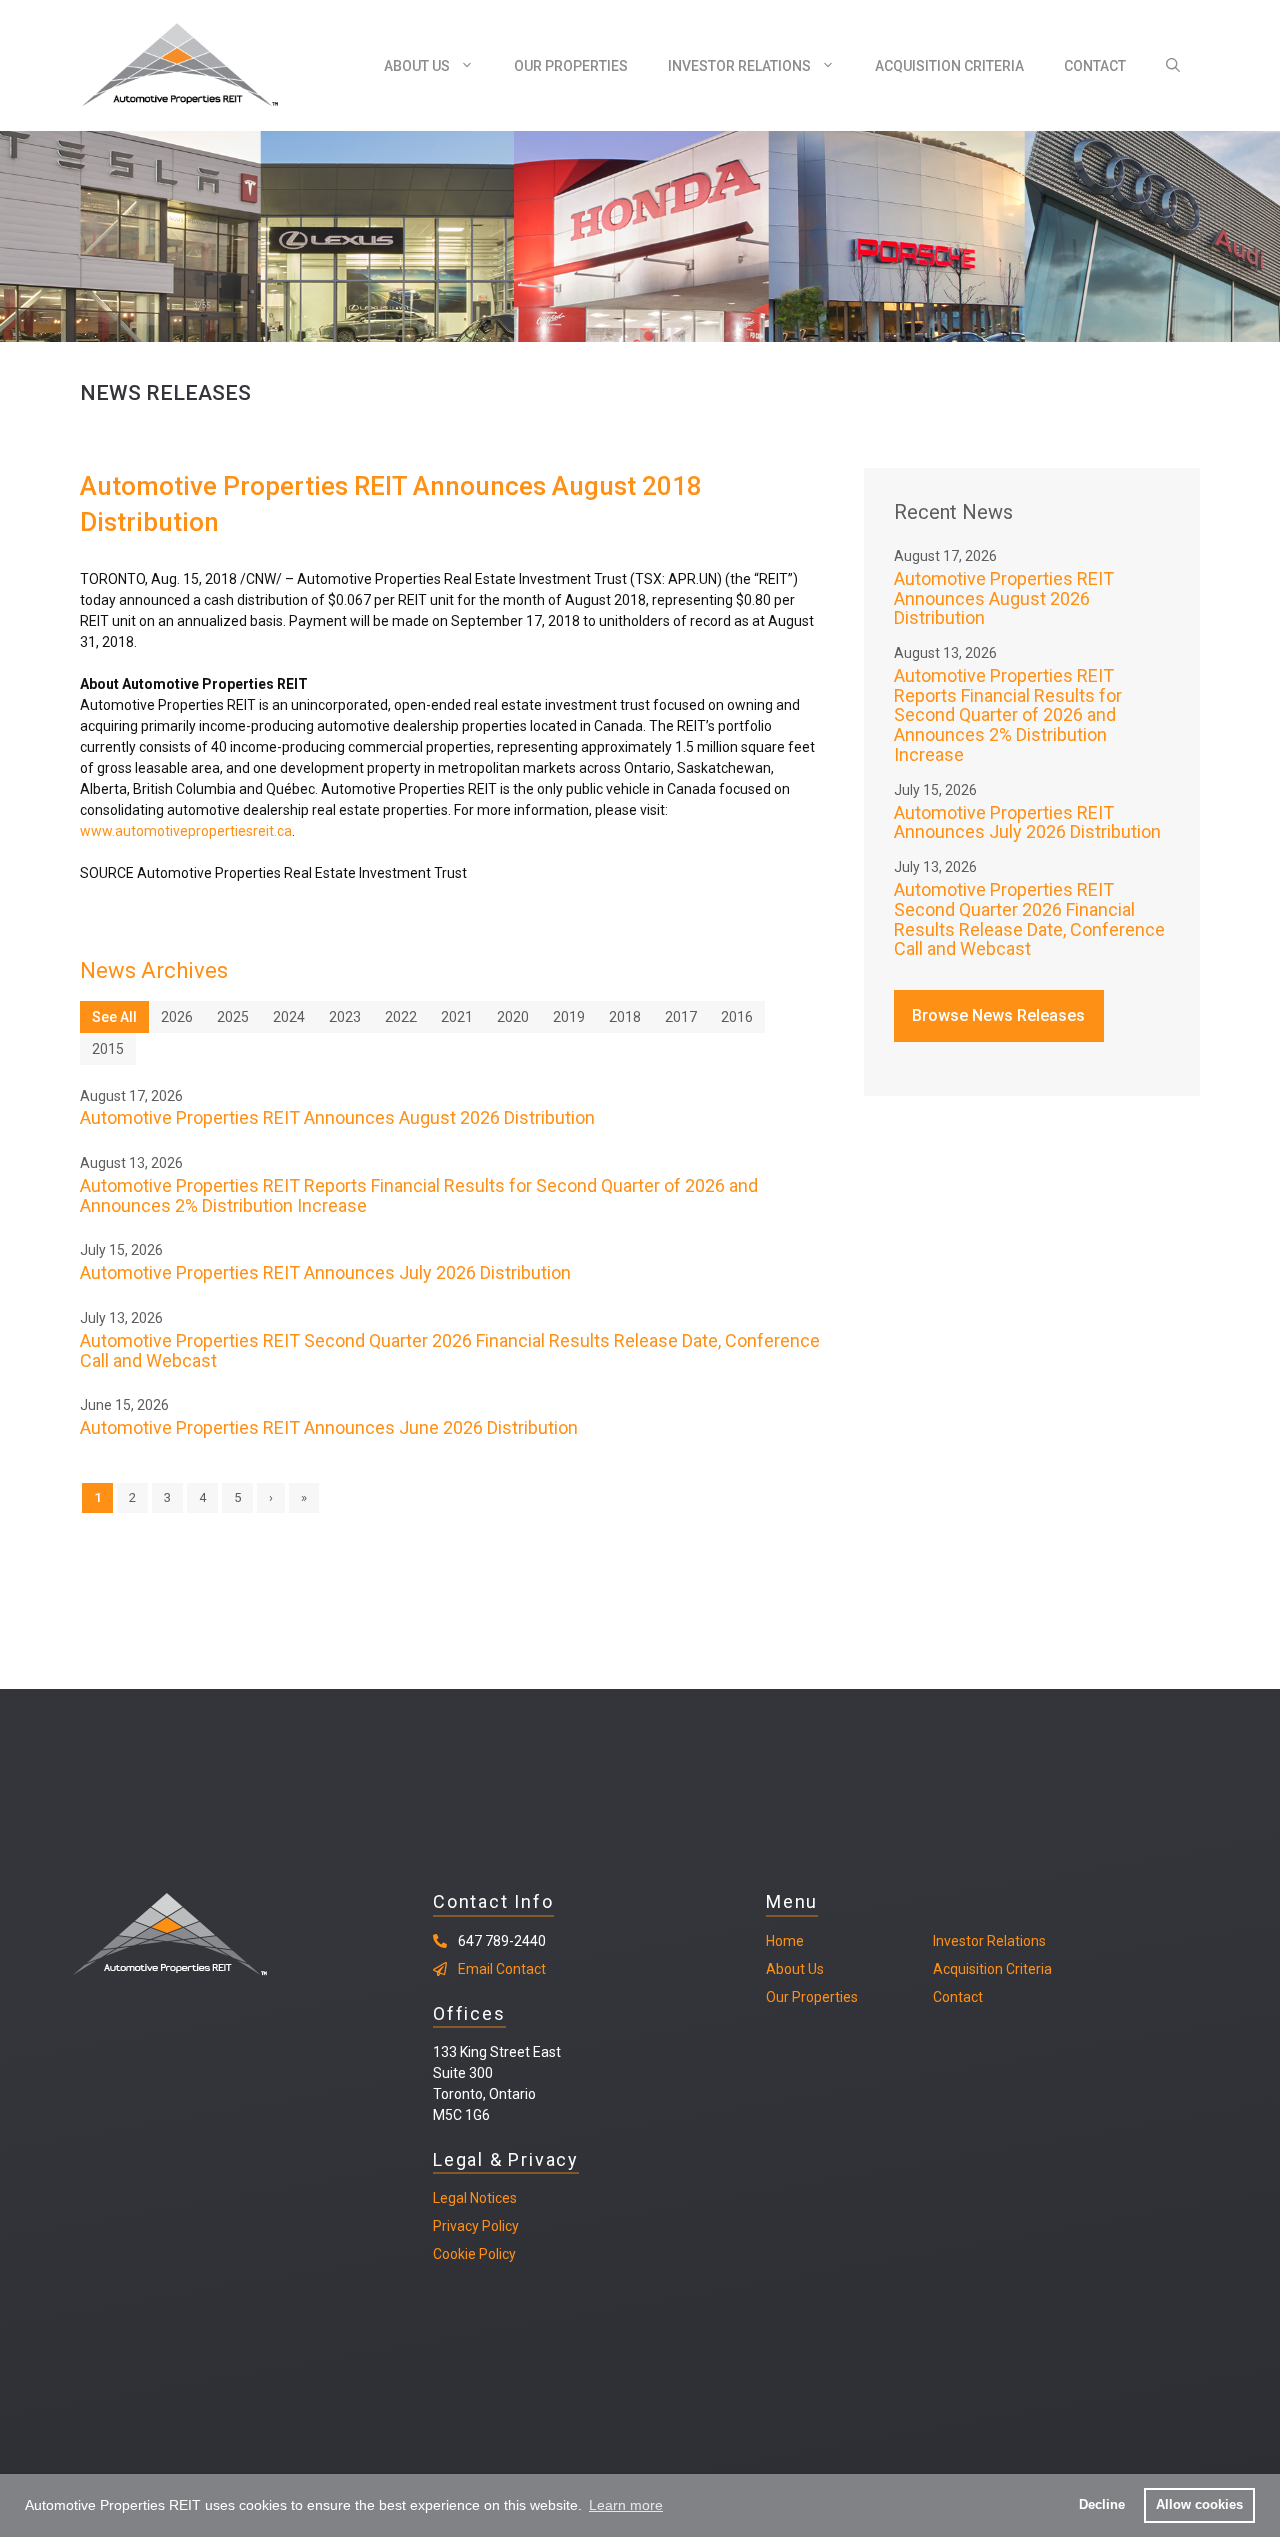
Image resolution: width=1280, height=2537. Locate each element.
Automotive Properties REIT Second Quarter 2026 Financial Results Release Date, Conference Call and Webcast (450, 1350)
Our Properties (571, 66)
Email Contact (502, 1969)
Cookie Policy (474, 2254)
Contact (1095, 66)
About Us (417, 66)
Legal (450, 2198)
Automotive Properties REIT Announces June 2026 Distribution (329, 1427)
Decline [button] (1102, 2505)
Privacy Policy (476, 2226)
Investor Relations (739, 66)
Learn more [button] (626, 2505)
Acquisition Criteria (949, 66)
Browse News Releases (998, 1015)
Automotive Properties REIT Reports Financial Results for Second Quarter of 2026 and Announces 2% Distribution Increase (419, 1195)
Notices (492, 2198)
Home (785, 1941)
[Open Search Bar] (1173, 66)
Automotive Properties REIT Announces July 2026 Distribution (325, 1272)
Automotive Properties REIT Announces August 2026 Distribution (337, 1117)
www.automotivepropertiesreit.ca (186, 831)
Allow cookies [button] (1199, 2505)
